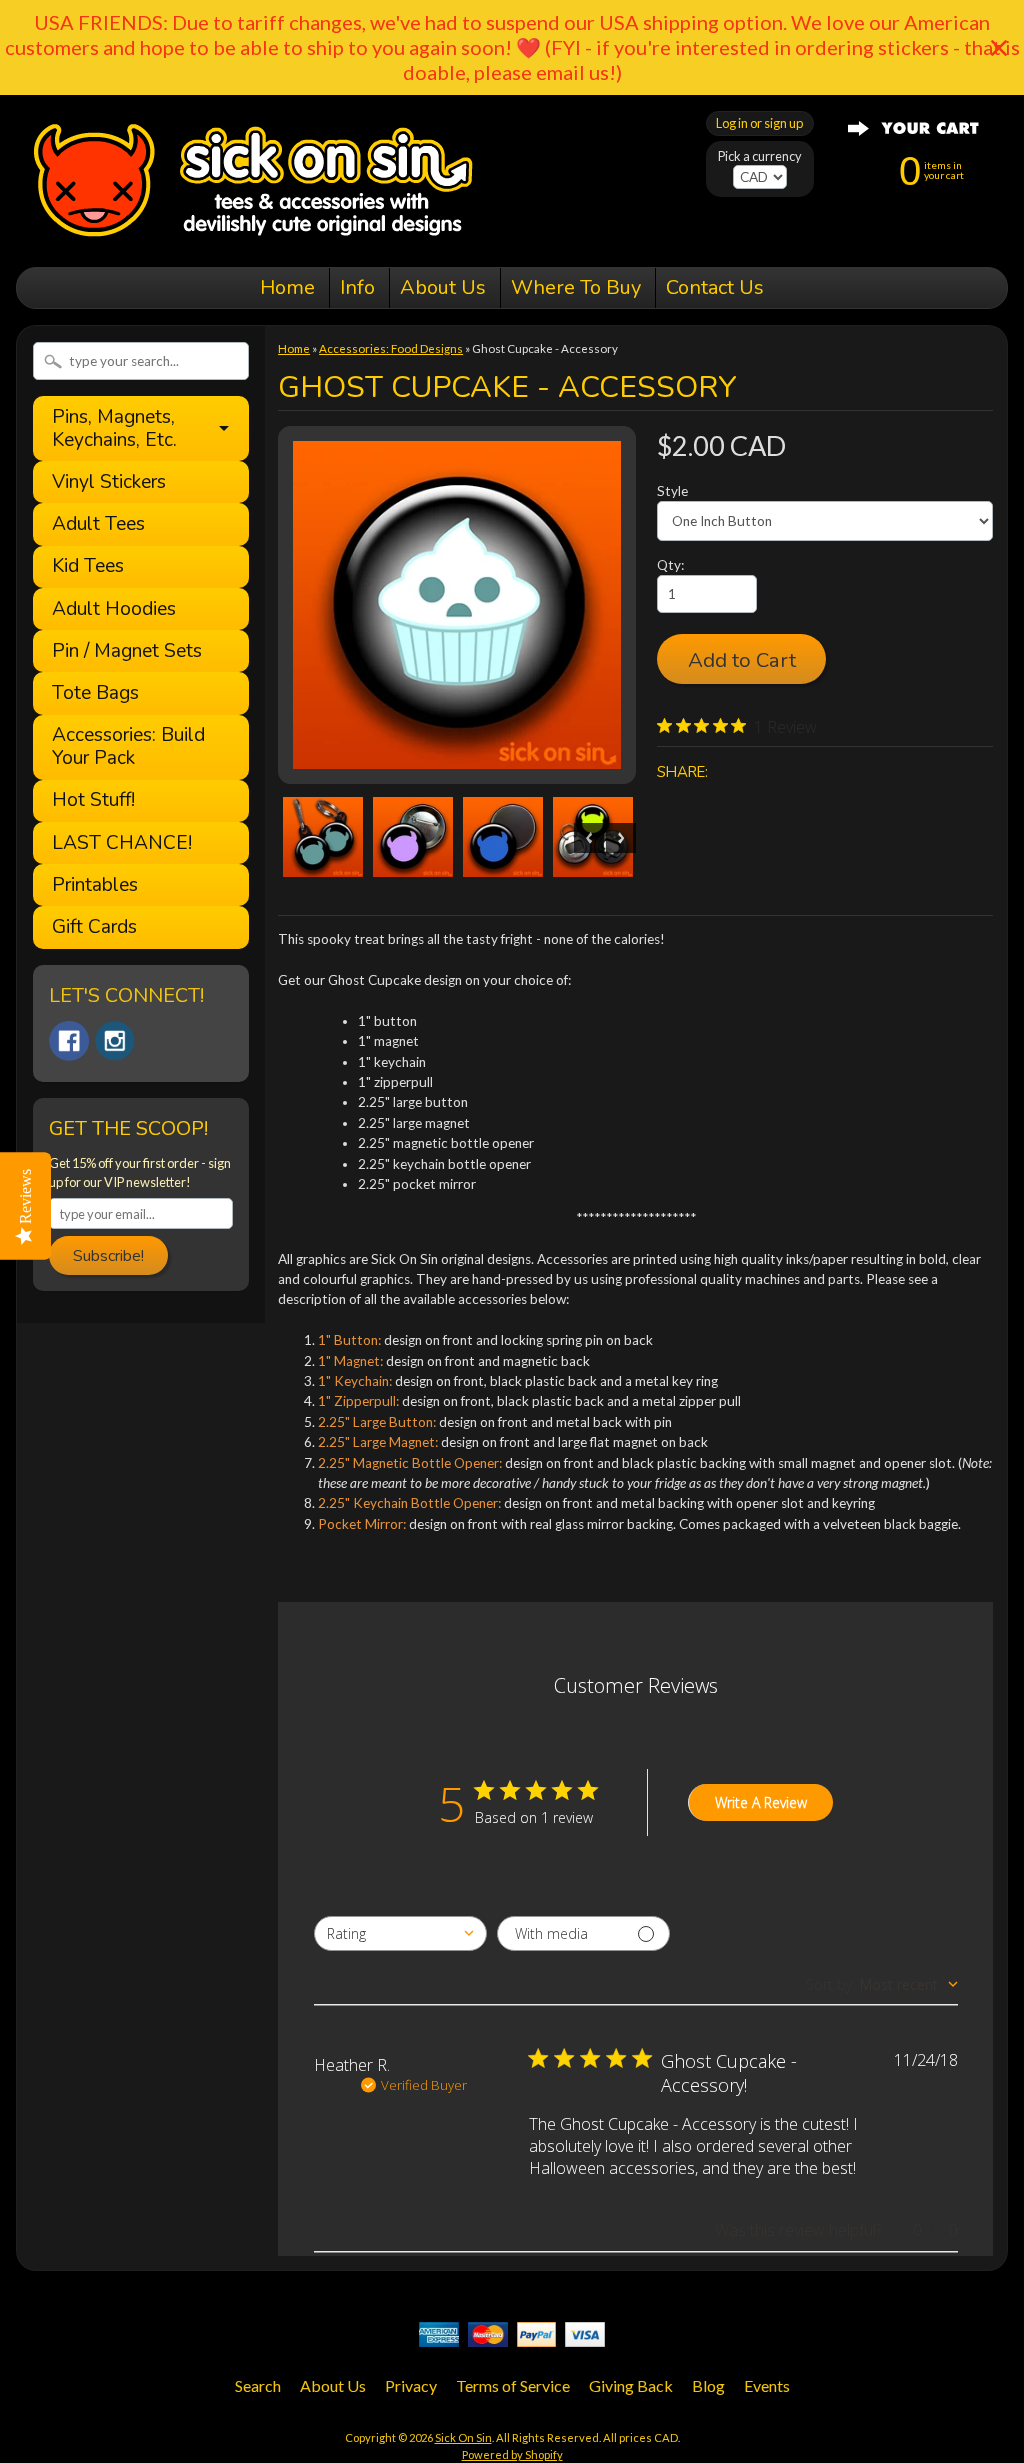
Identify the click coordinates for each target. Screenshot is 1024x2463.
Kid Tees (88, 566)
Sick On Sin (463, 2437)
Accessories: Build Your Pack (128, 747)
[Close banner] (999, 48)
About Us (443, 287)
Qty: (670, 565)
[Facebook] (69, 1041)
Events (767, 2385)
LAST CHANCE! (122, 843)
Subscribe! (108, 1256)
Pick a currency (760, 156)
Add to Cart (742, 660)
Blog (708, 2385)
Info (357, 287)
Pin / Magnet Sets (127, 651)
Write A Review (761, 1802)
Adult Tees (98, 524)
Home (287, 287)
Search (258, 2385)
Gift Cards (94, 927)
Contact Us (715, 287)
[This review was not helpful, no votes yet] (937, 2230)
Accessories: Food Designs (391, 348)
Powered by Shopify (512, 2454)
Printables (95, 885)
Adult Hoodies (114, 609)
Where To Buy (576, 287)
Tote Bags (95, 693)
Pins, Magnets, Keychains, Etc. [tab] (114, 428)
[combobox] (400, 1933)
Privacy (411, 2385)
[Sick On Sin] (253, 239)
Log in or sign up (759, 123)
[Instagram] (115, 1041)
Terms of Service (513, 2385)
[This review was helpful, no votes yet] (901, 2230)
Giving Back (631, 2385)
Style (672, 491)
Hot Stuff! (93, 800)
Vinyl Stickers (109, 482)
